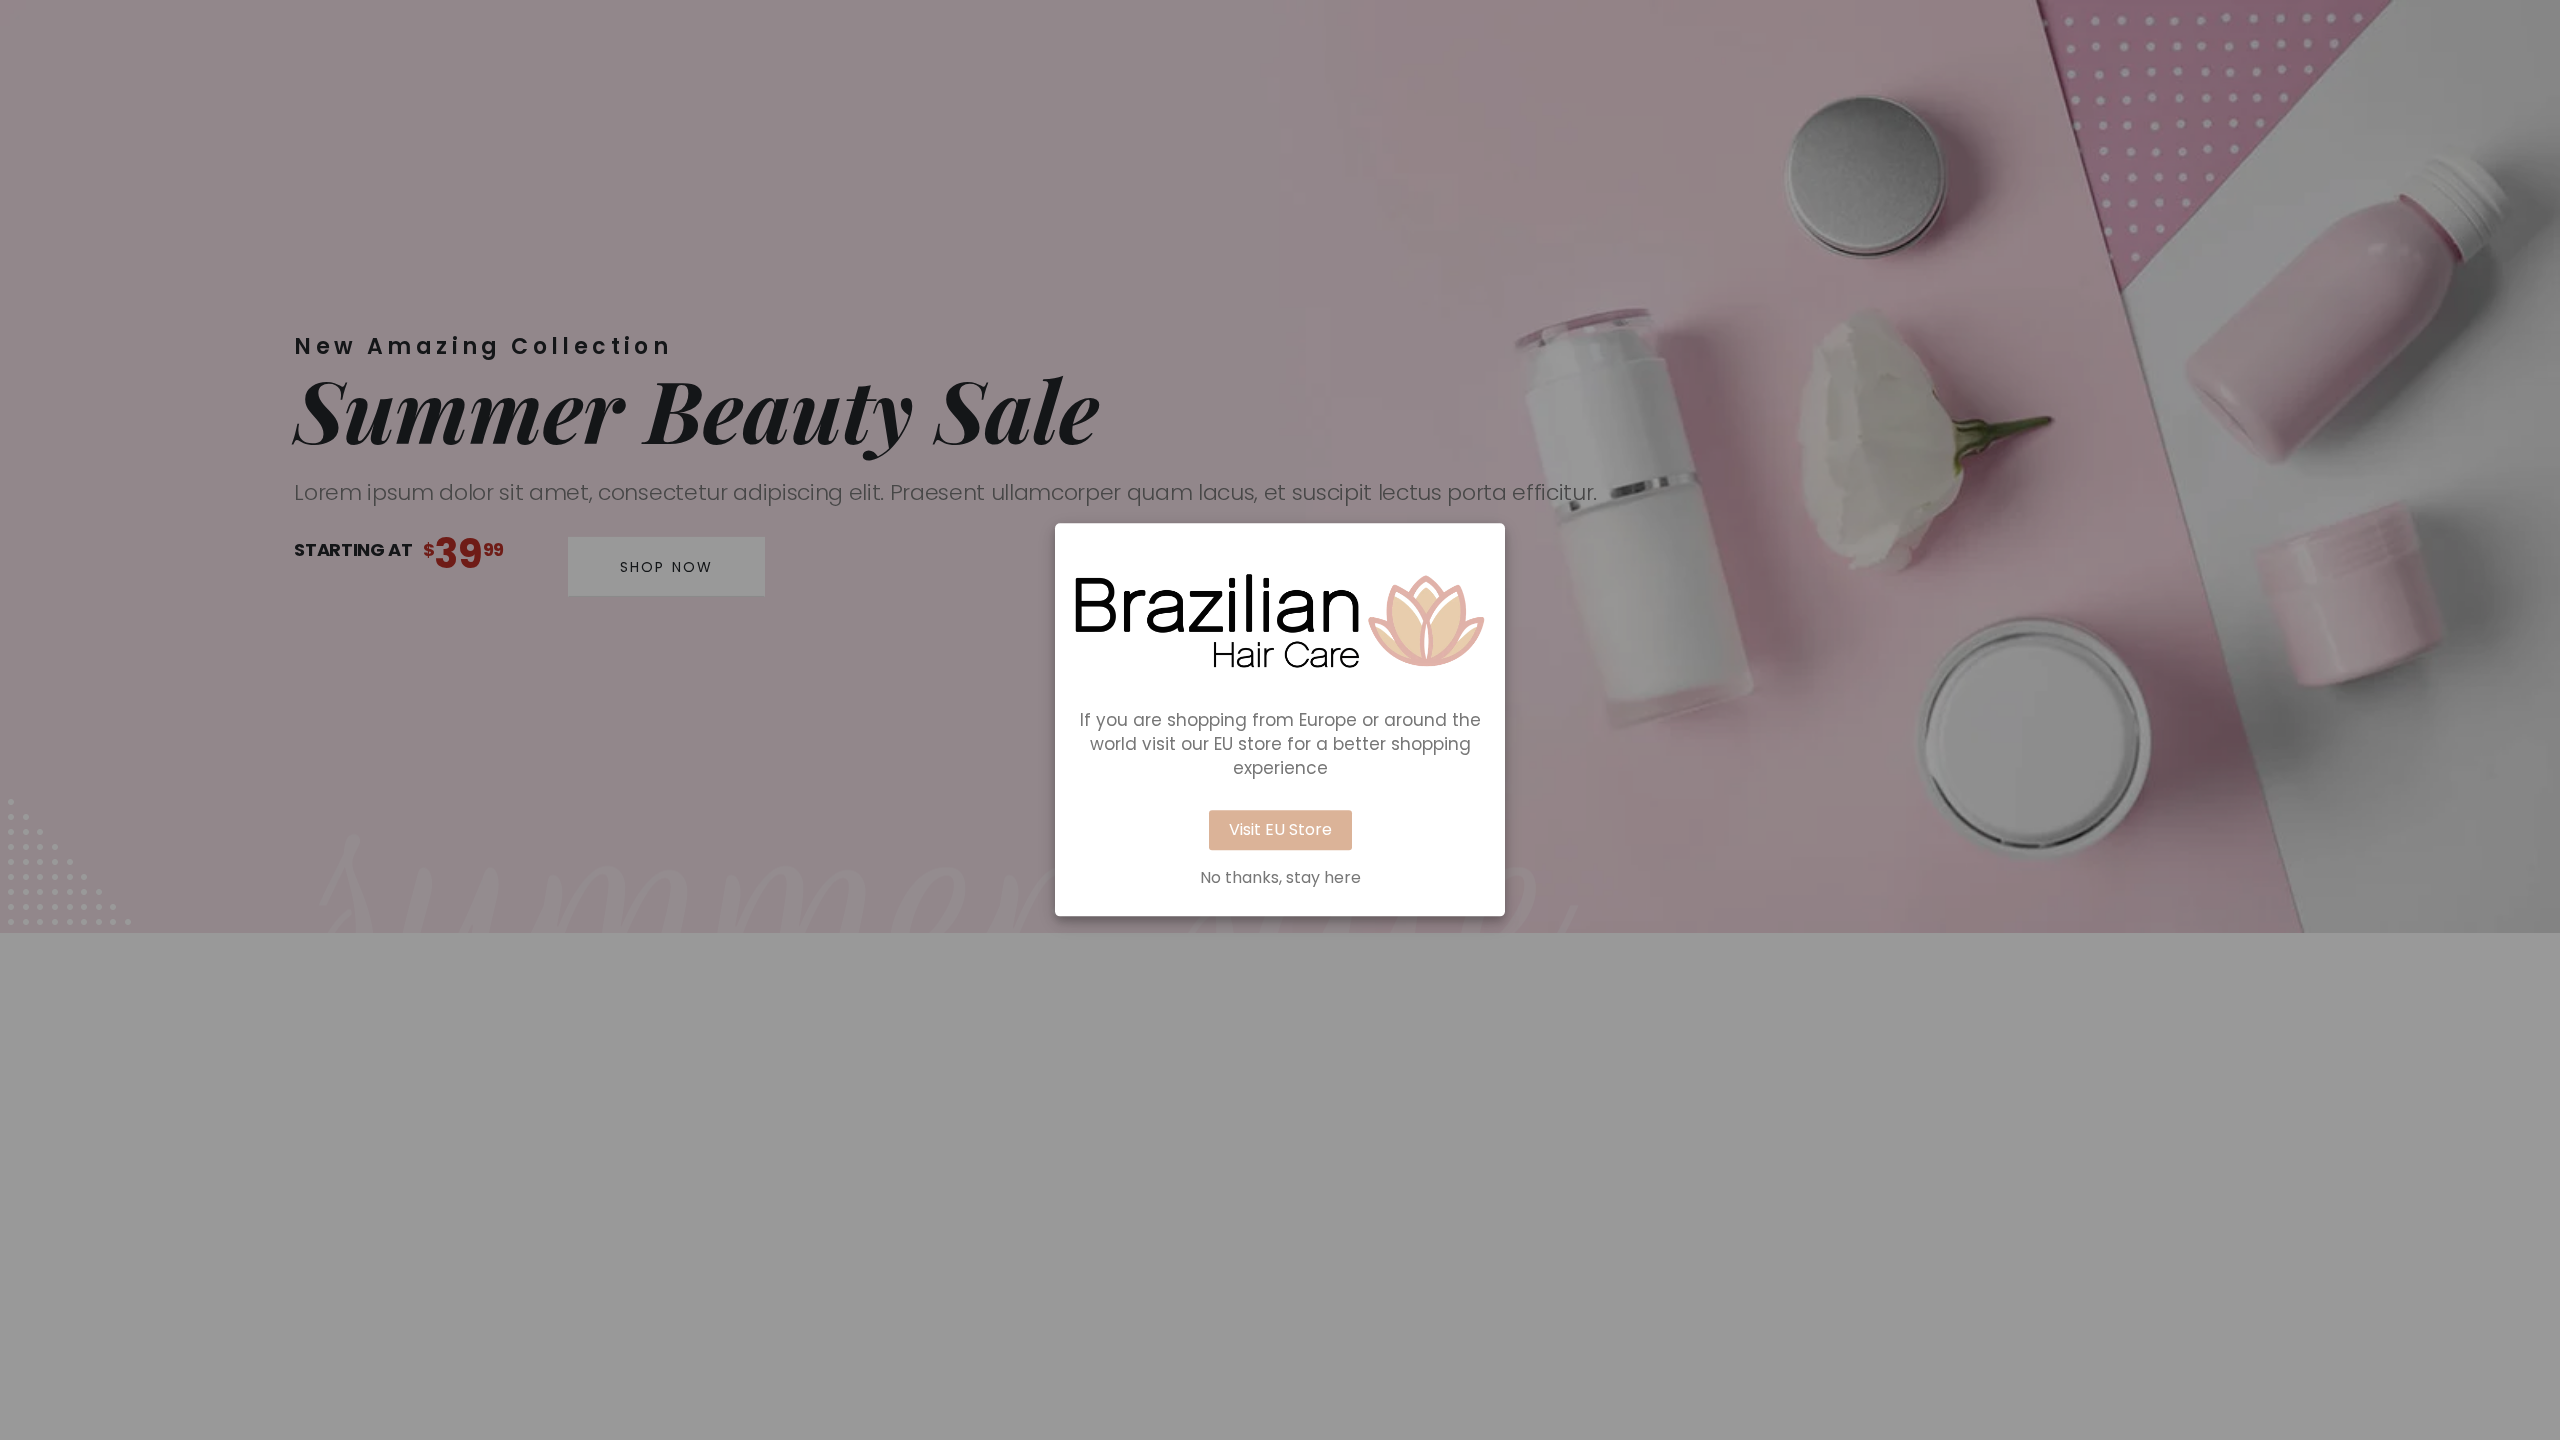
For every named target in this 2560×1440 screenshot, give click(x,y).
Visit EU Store (1280, 830)
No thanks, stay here (1280, 879)
